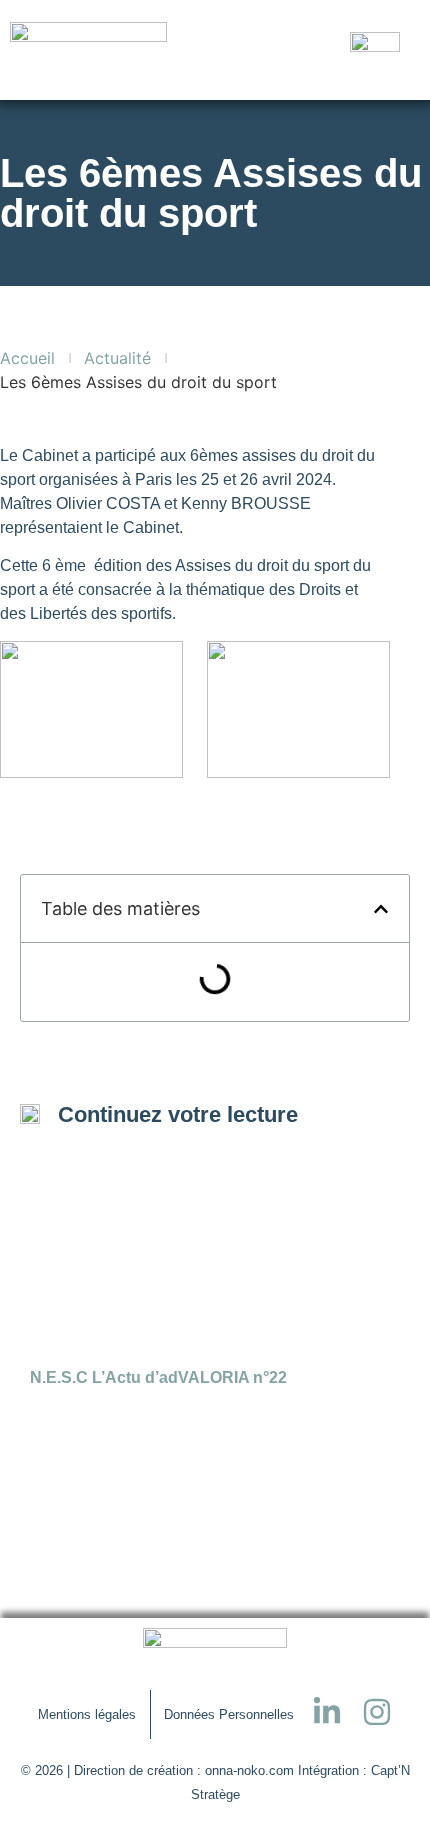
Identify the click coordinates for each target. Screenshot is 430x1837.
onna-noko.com (249, 1770)
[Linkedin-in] (327, 1712)
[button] (381, 909)
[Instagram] (377, 1712)
